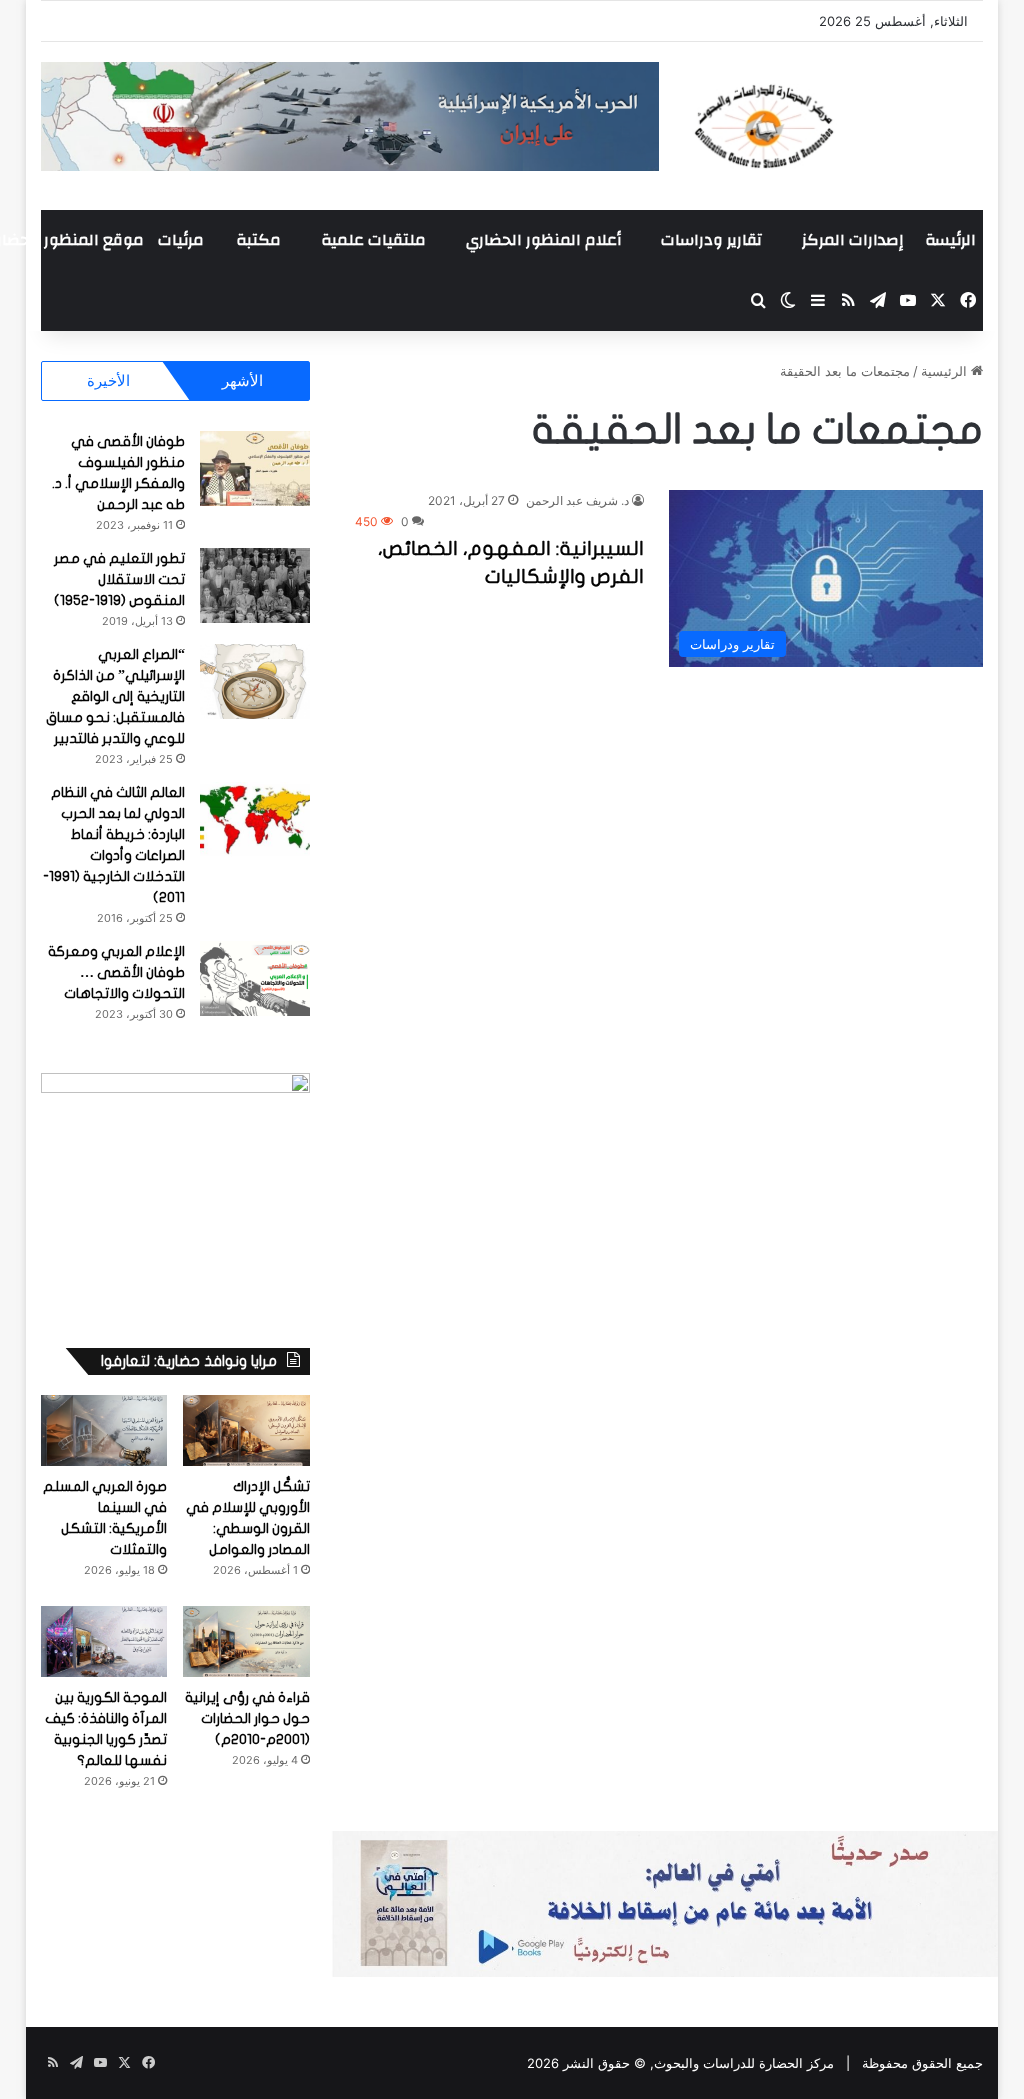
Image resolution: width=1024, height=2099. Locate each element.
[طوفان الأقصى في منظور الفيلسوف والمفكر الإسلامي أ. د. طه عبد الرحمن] (255, 468)
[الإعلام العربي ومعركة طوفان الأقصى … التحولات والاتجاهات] (255, 978)
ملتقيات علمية (373, 240)
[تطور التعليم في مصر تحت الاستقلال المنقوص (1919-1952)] (255, 585)
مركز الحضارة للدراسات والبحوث (744, 2063)
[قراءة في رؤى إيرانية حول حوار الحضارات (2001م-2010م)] (246, 1641)
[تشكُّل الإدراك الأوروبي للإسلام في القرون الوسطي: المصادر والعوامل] (246, 1430)
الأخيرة (108, 380)
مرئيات (181, 240)
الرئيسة (950, 240)
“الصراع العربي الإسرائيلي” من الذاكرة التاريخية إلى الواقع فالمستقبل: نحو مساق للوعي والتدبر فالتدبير (115, 696)
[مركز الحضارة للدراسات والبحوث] (836, 126)
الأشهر (242, 380)
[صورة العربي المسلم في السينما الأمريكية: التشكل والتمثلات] (104, 1430)
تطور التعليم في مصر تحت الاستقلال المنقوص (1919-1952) (119, 579)
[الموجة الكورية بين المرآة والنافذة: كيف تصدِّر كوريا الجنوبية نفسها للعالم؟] (104, 1641)
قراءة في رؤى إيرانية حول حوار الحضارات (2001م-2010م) (247, 1718)
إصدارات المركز (852, 240)
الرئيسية (946, 371)
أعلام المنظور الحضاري (543, 240)
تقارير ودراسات (711, 240)
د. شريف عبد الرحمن (577, 500)
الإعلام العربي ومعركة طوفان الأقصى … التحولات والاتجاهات (116, 972)
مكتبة (258, 240)
